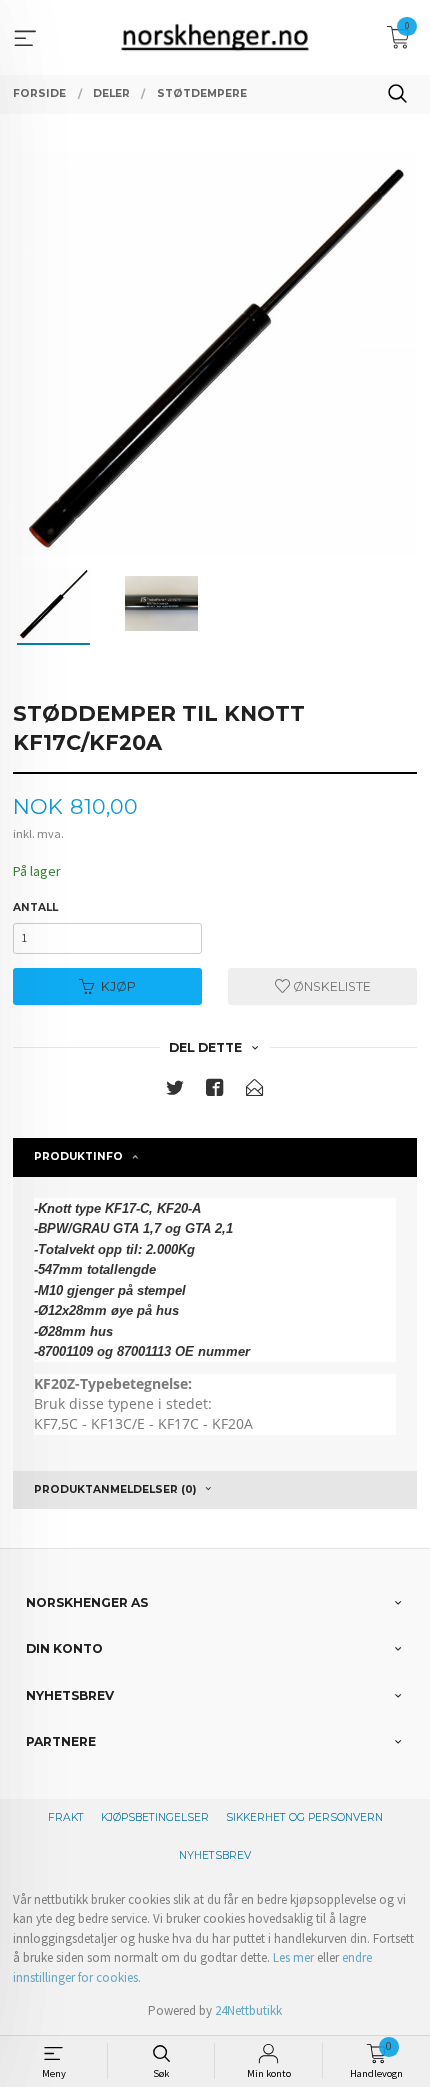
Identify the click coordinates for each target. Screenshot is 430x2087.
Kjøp (118, 986)
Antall (35, 907)
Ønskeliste (330, 986)
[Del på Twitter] (175, 1091)
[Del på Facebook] (215, 1091)
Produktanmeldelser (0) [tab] (115, 1489)
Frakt (66, 1817)
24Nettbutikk (248, 2010)
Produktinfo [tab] (78, 1156)
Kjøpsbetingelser (155, 1817)
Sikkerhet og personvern (304, 1817)
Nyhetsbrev (215, 1855)
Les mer (293, 1957)
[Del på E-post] (255, 1091)
